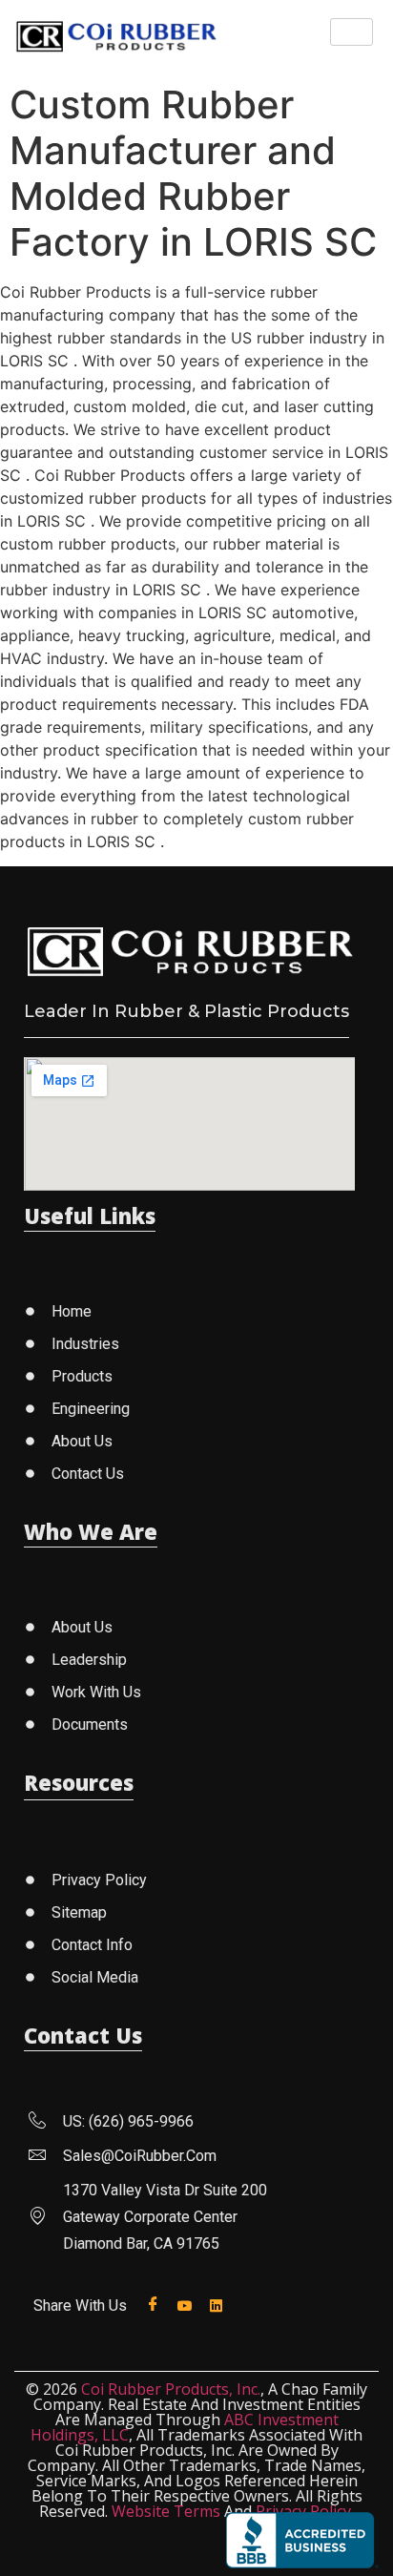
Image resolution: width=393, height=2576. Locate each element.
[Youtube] (188, 2304)
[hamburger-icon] (352, 32)
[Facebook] (157, 2305)
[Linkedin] (220, 2304)
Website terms (166, 2511)
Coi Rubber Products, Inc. (171, 2389)
